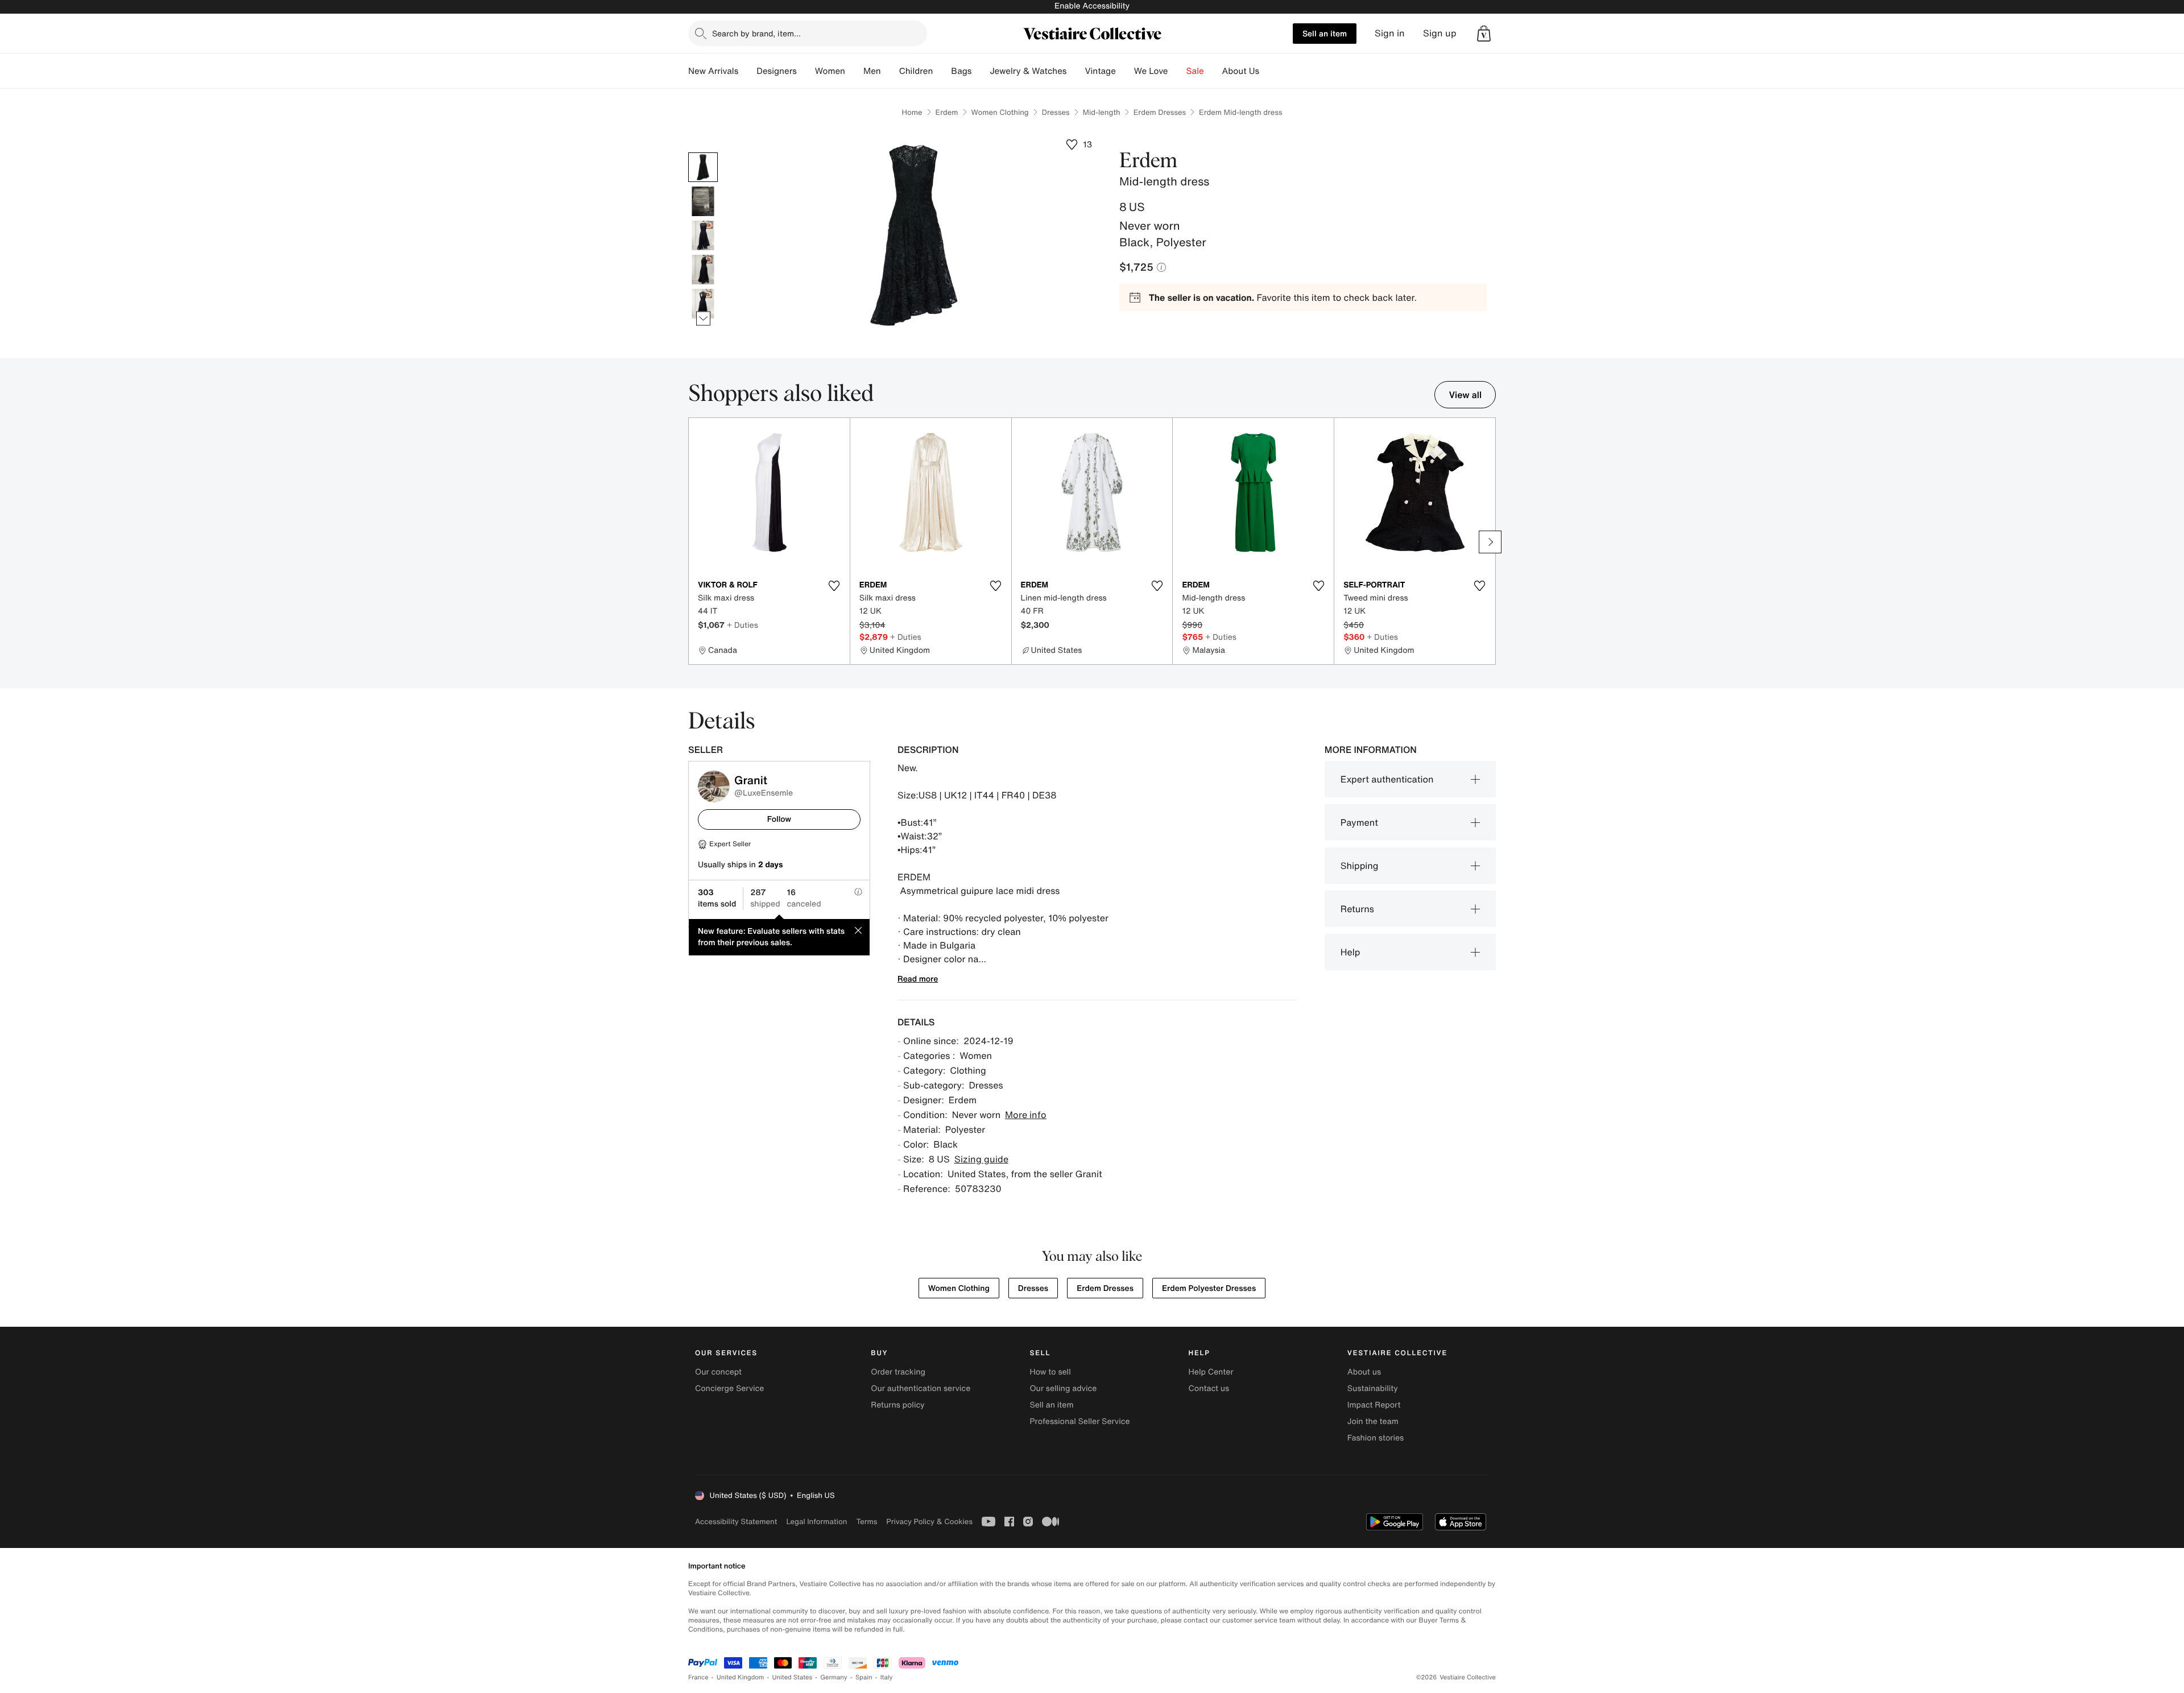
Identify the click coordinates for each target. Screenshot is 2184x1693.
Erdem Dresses (1160, 112)
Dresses (1056, 112)
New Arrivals (713, 71)
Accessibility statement (736, 1522)
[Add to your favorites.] (834, 586)
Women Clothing (1000, 112)
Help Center (1211, 1372)
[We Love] (1177, 71)
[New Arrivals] (747, 71)
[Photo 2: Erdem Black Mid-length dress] (703, 201)
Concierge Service (729, 1388)
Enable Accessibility (1092, 6)
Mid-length (1102, 112)
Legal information (816, 1522)
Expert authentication (1387, 779)
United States (793, 1677)
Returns (1357, 909)
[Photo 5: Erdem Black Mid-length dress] (703, 304)
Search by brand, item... (756, 33)
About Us (1241, 71)
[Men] (890, 71)
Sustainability (1373, 1388)
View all (1465, 395)
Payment (1359, 822)
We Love (1151, 71)
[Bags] (981, 71)
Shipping (1360, 866)
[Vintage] (1125, 71)
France (698, 1677)
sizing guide (981, 1159)
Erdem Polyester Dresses (1209, 1288)
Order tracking (898, 1372)
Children (916, 71)
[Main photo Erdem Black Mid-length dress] (703, 167)
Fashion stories (1376, 1438)
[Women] (854, 71)
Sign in (1390, 33)
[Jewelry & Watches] (1076, 71)
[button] (1484, 34)
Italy (887, 1677)
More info (1026, 1115)
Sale (1195, 71)
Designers (777, 71)
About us (1364, 1372)
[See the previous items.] (703, 153)
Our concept (718, 1372)
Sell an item (1325, 33)
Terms (866, 1522)
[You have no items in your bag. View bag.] (1484, 34)
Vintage (1100, 71)
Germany (834, 1677)
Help (1350, 952)
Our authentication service (921, 1388)
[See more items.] (703, 319)
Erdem (947, 112)
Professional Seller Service (1079, 1421)
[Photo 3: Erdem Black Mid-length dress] (703, 235)
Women (830, 71)
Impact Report (1374, 1405)
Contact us (1209, 1388)
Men (872, 71)
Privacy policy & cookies (929, 1522)
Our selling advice (1063, 1388)
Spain (864, 1677)
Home (912, 112)
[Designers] (806, 71)
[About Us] (1268, 71)
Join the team (1373, 1421)
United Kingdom (741, 1677)
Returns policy (897, 1405)
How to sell (1050, 1372)
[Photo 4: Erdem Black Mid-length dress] (703, 270)
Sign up (1440, 33)
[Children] (942, 71)
